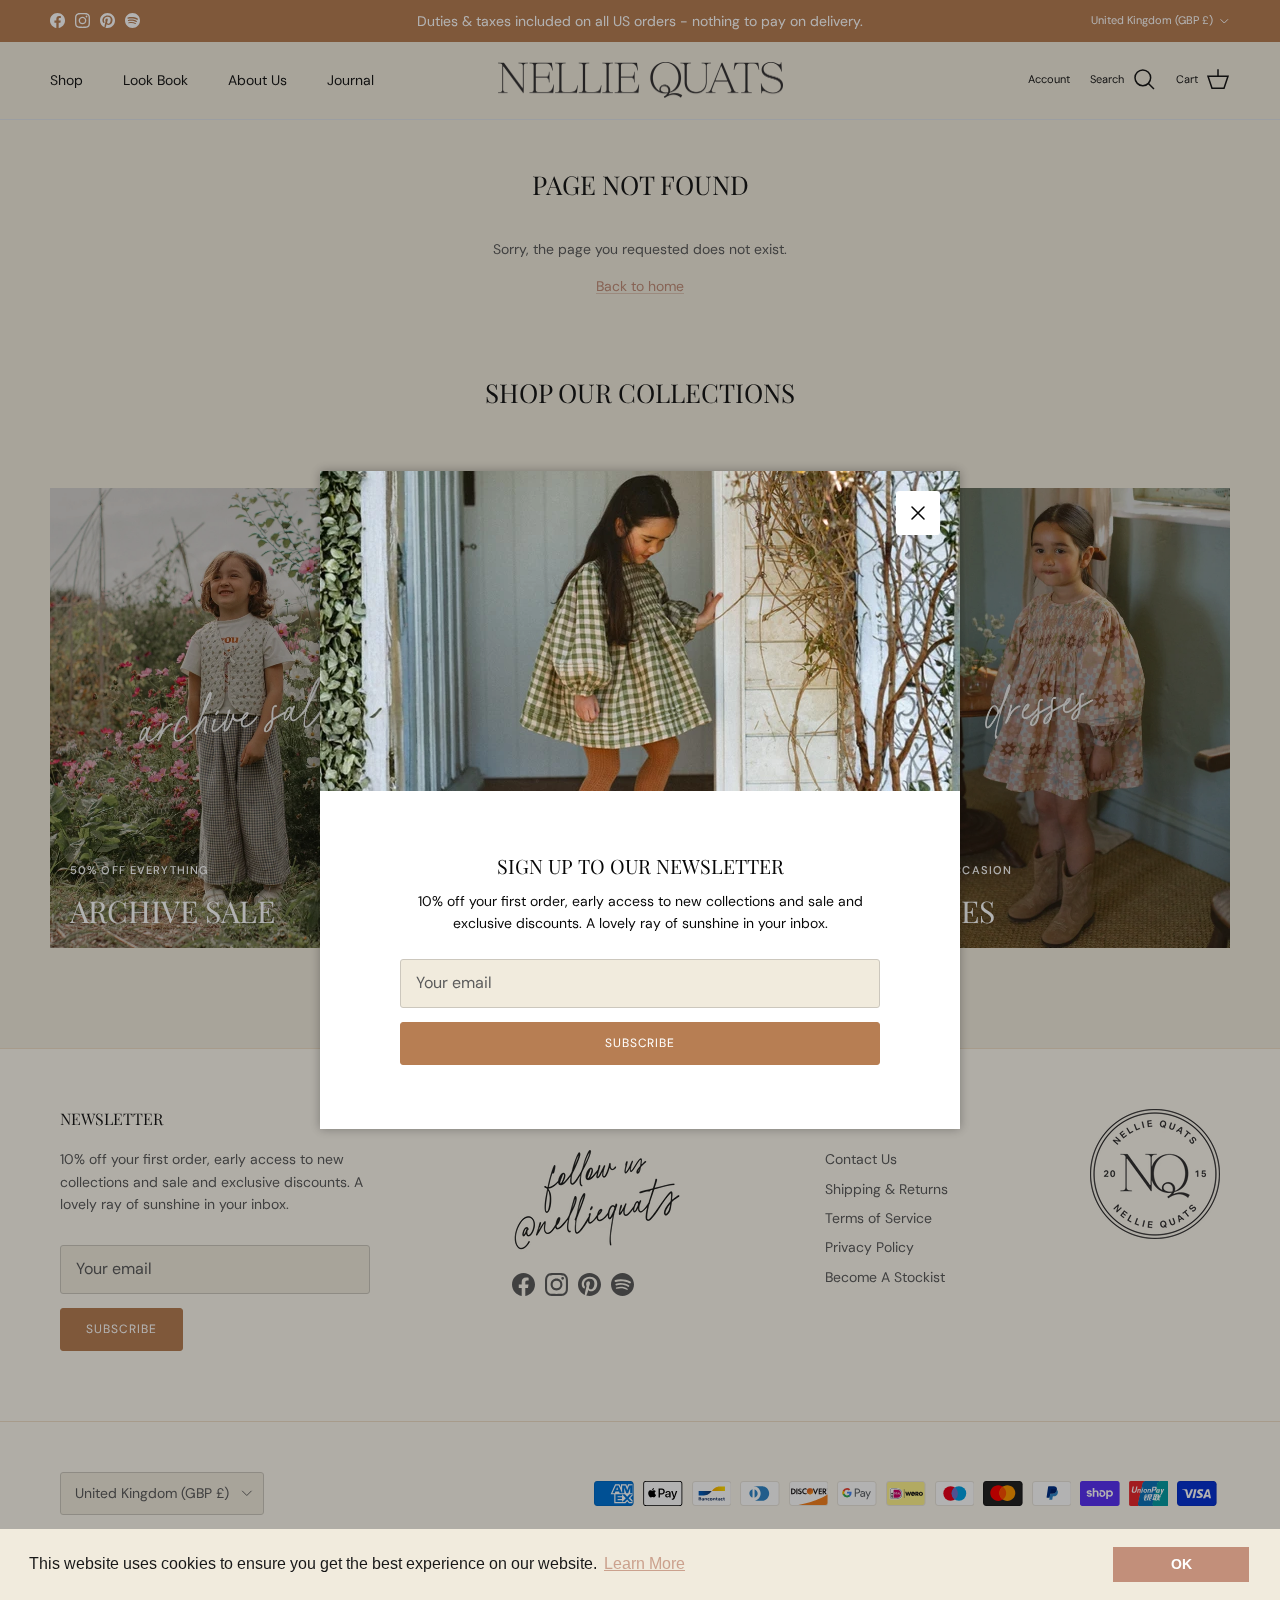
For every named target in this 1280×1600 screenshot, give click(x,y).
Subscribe (640, 1043)
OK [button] (1181, 1564)
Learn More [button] (644, 1563)
